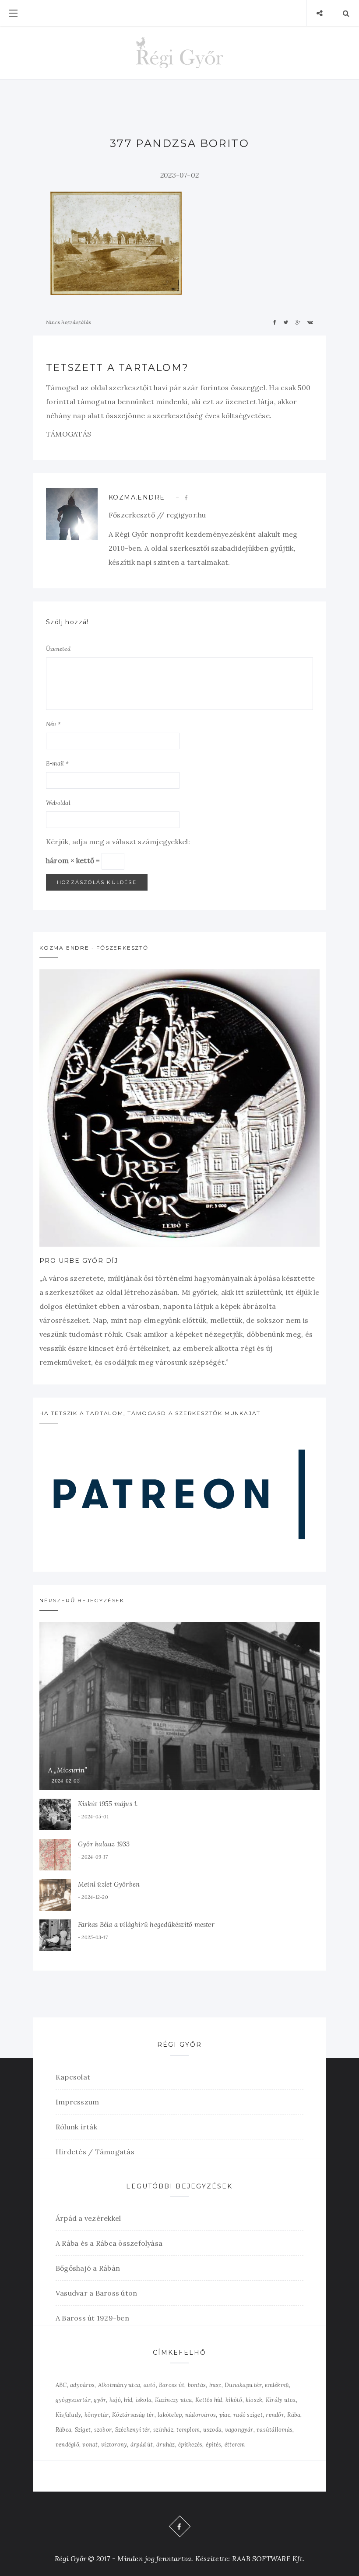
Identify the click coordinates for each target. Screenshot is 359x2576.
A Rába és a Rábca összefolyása (109, 2243)
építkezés (190, 2445)
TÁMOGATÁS (69, 434)
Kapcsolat (73, 2077)
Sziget (83, 2430)
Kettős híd (209, 2400)
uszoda (212, 2430)
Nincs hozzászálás (69, 322)
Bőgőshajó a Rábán (88, 2268)
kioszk (254, 2400)
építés (213, 2445)
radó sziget (248, 2415)
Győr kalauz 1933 (104, 1844)
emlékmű (277, 2385)
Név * (53, 724)
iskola (144, 2400)
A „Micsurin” (68, 1770)
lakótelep (170, 2415)
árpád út (142, 2445)
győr (100, 2400)
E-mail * (57, 764)
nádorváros (201, 2415)
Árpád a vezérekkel (88, 2218)
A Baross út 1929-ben (92, 2318)
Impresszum (77, 2102)
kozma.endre (137, 497)
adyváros (82, 2385)
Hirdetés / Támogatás (95, 2152)
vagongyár (239, 2430)
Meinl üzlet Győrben (109, 1884)
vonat (90, 2445)
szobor (103, 2430)
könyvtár (97, 2415)
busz (215, 2385)
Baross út (172, 2385)
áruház (165, 2445)
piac (225, 2415)
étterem (235, 2445)
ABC (61, 2385)
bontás (197, 2385)
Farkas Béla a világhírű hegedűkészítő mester (146, 1924)
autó (150, 2385)
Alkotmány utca (119, 2385)
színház (163, 2430)
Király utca (281, 2400)
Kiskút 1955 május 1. (108, 1804)
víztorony (114, 2445)
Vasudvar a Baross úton (96, 2293)
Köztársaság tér (133, 2415)
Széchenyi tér (133, 2430)
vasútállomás (275, 2430)
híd (128, 2400)
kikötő (234, 2400)
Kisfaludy (68, 2415)
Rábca (63, 2430)
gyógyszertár (73, 2400)
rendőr (275, 2415)
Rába (294, 2415)
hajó (115, 2400)
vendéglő (67, 2445)
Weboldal (58, 803)
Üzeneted (58, 649)
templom (188, 2430)
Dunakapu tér (243, 2385)
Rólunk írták (76, 2127)
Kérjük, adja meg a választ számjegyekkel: (118, 842)
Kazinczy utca (174, 2400)
